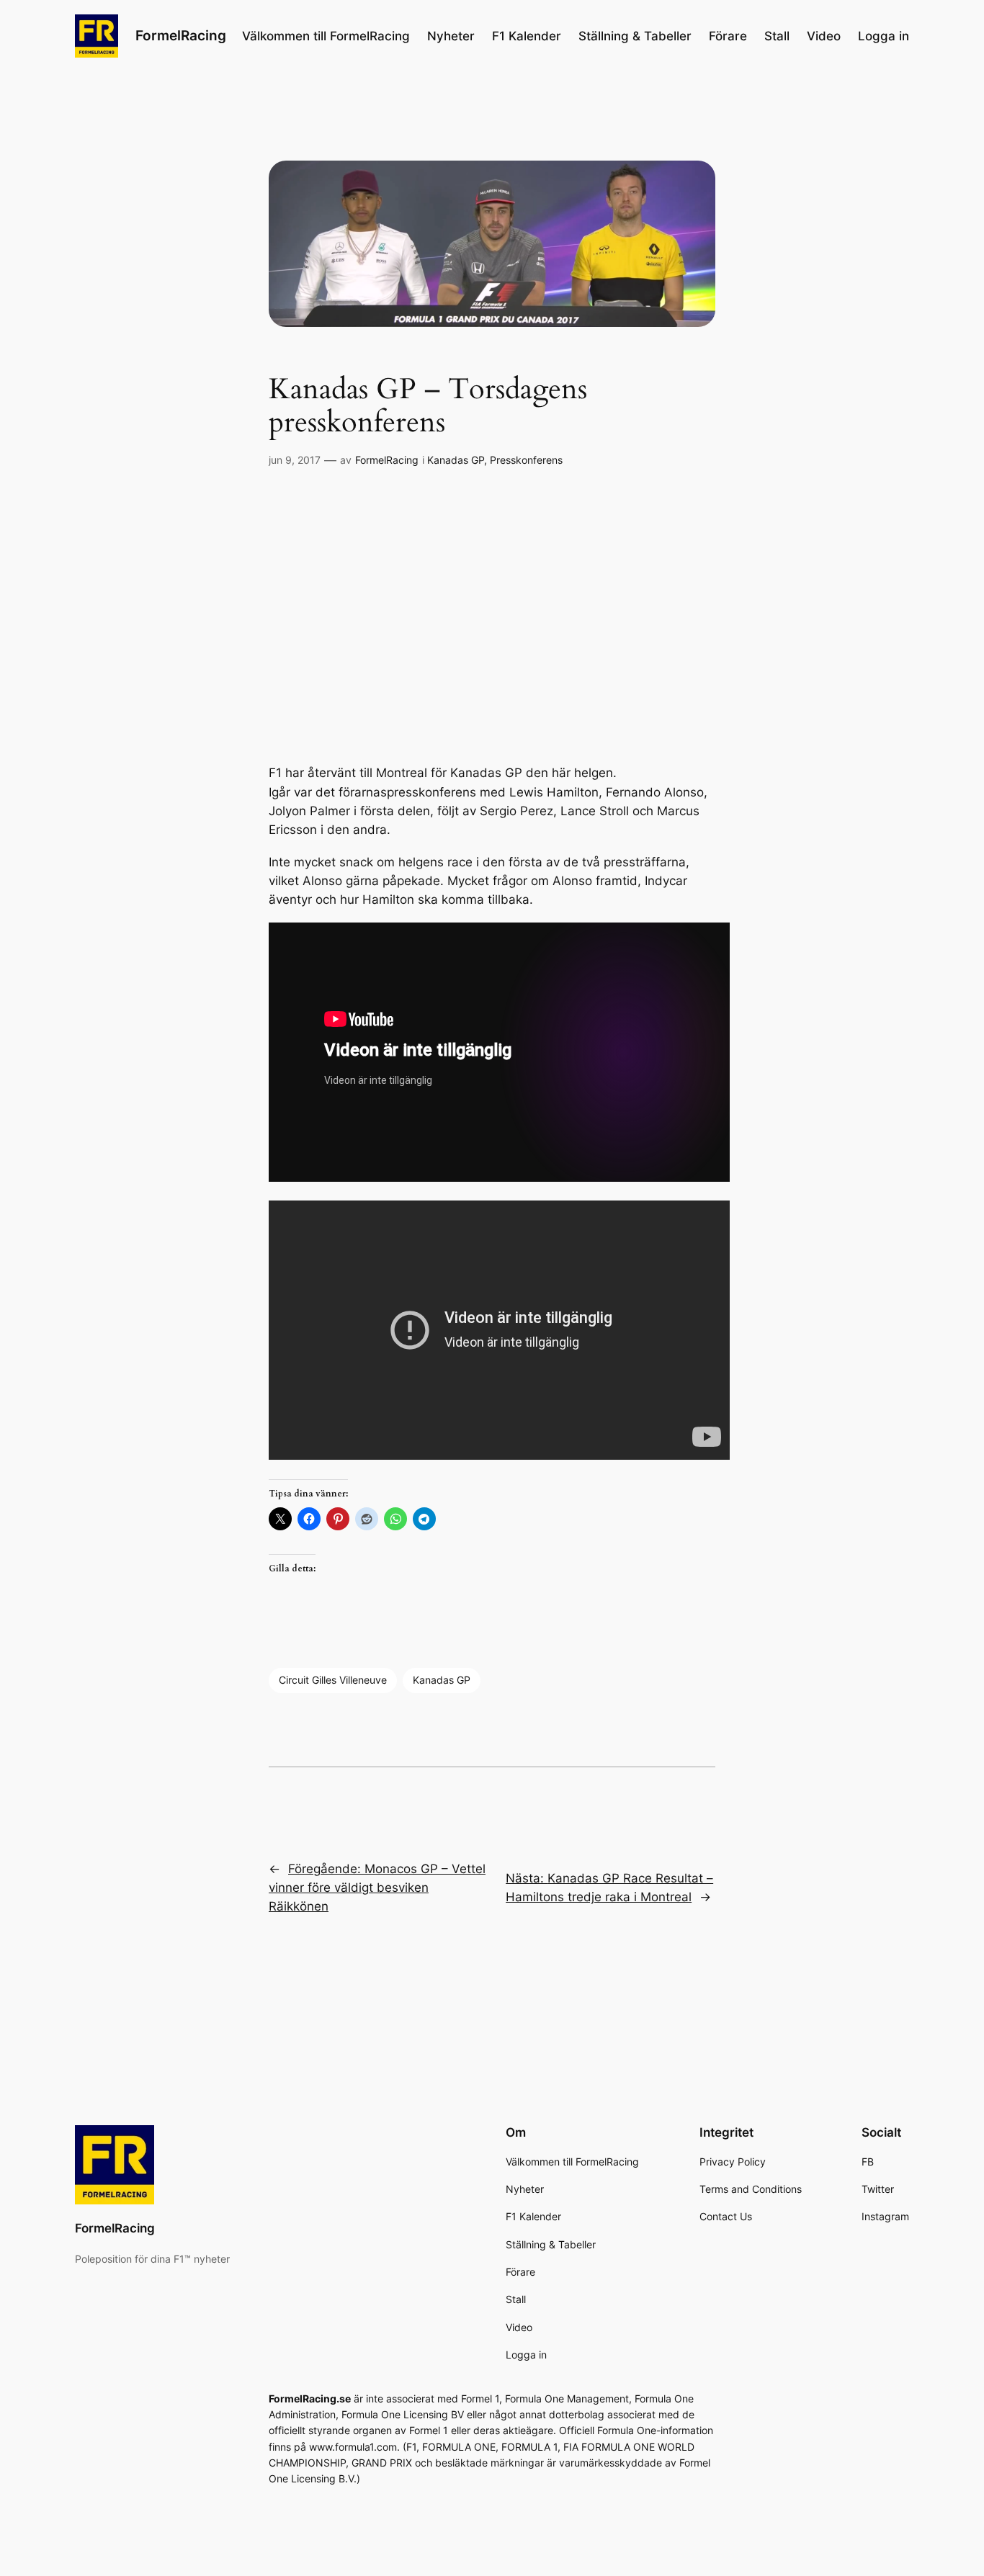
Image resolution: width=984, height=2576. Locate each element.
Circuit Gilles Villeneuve (333, 1680)
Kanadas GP (456, 460)
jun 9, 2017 (295, 460)
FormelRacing (181, 35)
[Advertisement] (492, 616)
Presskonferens (526, 460)
